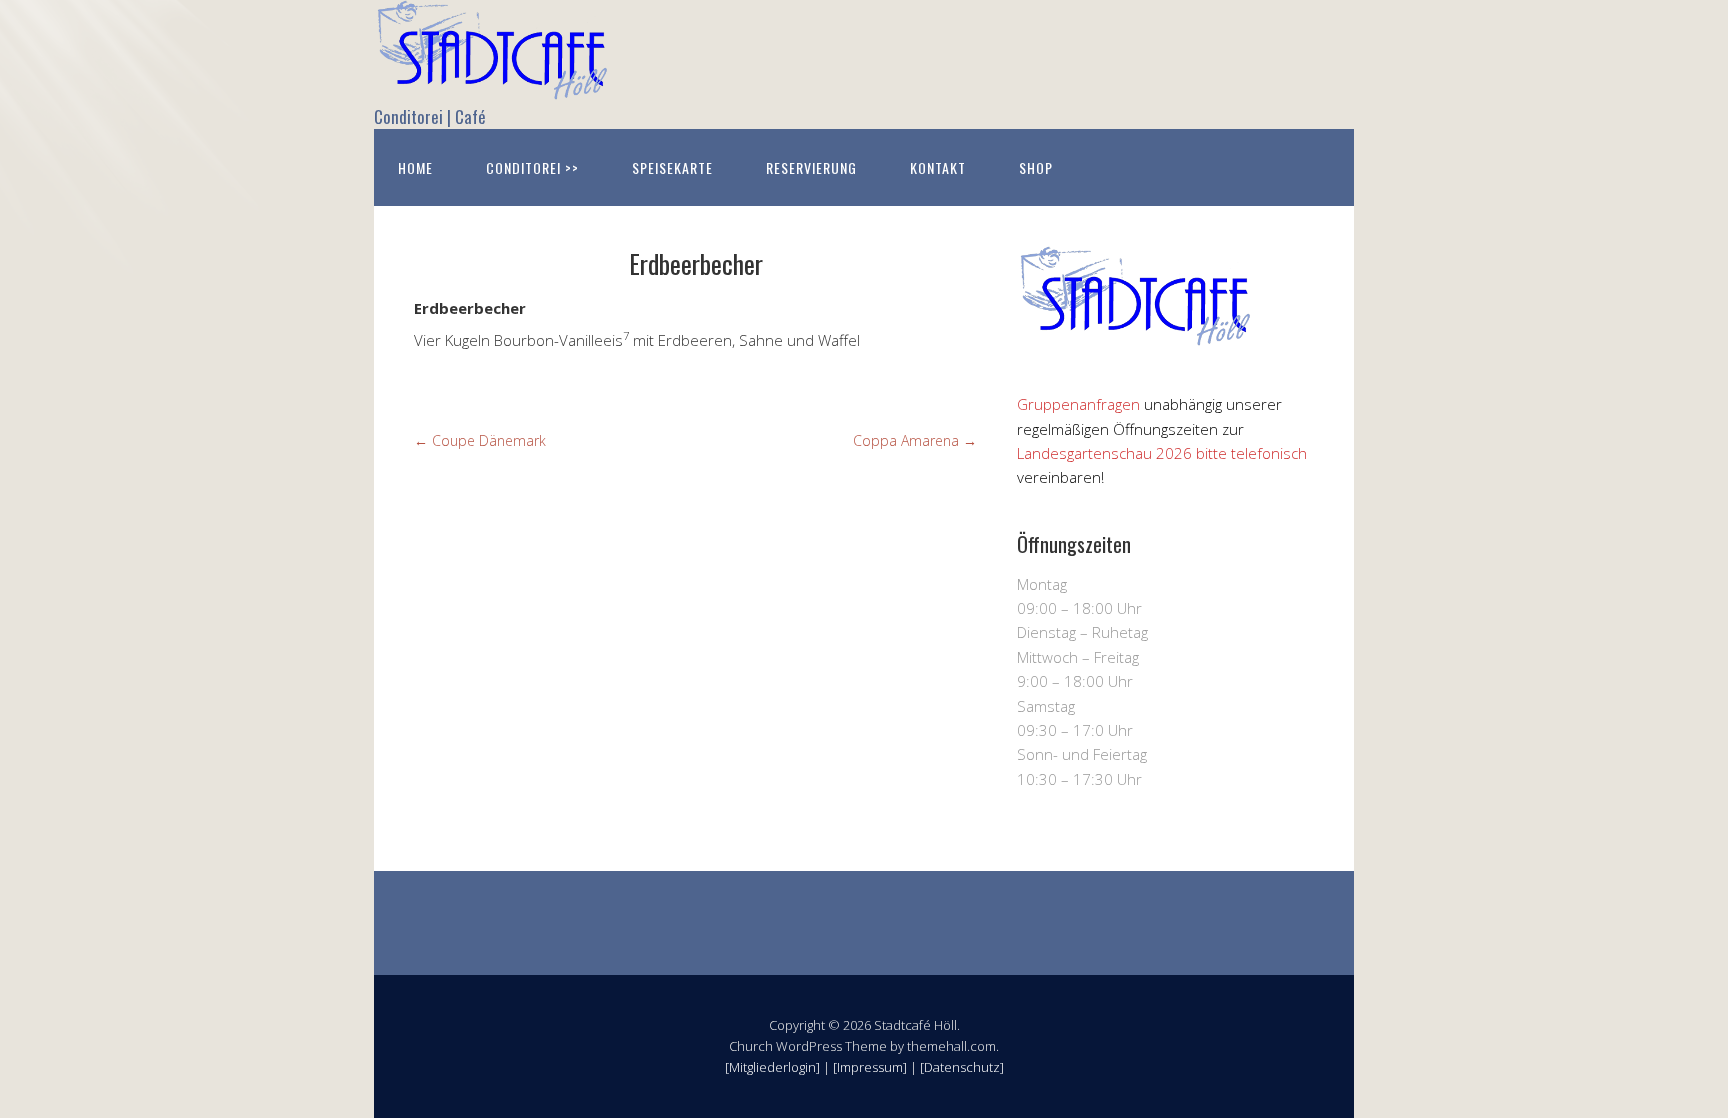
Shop (1036, 167)
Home (415, 167)
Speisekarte (672, 167)
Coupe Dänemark (480, 440)
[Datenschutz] (962, 1067)
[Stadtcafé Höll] (494, 82)
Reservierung (811, 167)
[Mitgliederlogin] (772, 1067)
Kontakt (938, 167)
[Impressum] (870, 1067)
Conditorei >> (532, 167)
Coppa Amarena (915, 440)
